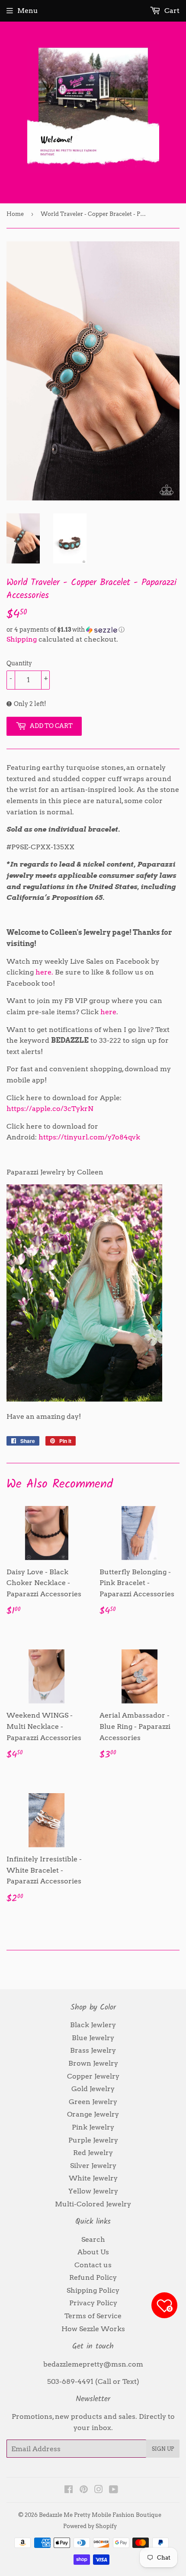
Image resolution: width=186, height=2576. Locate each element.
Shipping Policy (93, 2290)
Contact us (93, 2265)
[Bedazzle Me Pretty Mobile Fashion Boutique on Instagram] (99, 2490)
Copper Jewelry (93, 2076)
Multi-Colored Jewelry (93, 2204)
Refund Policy (93, 2277)
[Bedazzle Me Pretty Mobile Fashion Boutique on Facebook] (69, 2490)
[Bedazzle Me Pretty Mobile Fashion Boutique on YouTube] (114, 2490)
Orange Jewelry (93, 2114)
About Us (93, 2252)
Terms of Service (93, 2316)
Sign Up (163, 2449)
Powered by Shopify (90, 2526)
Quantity (19, 663)
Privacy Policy (93, 2303)
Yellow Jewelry (93, 2191)
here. (44, 972)
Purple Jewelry (93, 2140)
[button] (93, 630)
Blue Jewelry (93, 2038)
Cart (171, 11)
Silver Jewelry (93, 2166)
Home (15, 214)
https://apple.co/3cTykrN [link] (50, 1109)
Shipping (22, 639)
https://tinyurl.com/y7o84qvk (89, 1137)
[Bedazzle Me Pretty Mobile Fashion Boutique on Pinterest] (84, 2490)
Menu (28, 11)
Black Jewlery (93, 2025)
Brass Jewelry (93, 2050)
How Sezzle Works (93, 2329)
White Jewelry (93, 2178)
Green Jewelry (93, 2102)
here (108, 1012)
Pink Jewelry (93, 2127)
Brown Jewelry (93, 2063)
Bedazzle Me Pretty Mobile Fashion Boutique (100, 2515)
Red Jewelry (93, 2153)
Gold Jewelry (93, 2089)
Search (93, 2239)
